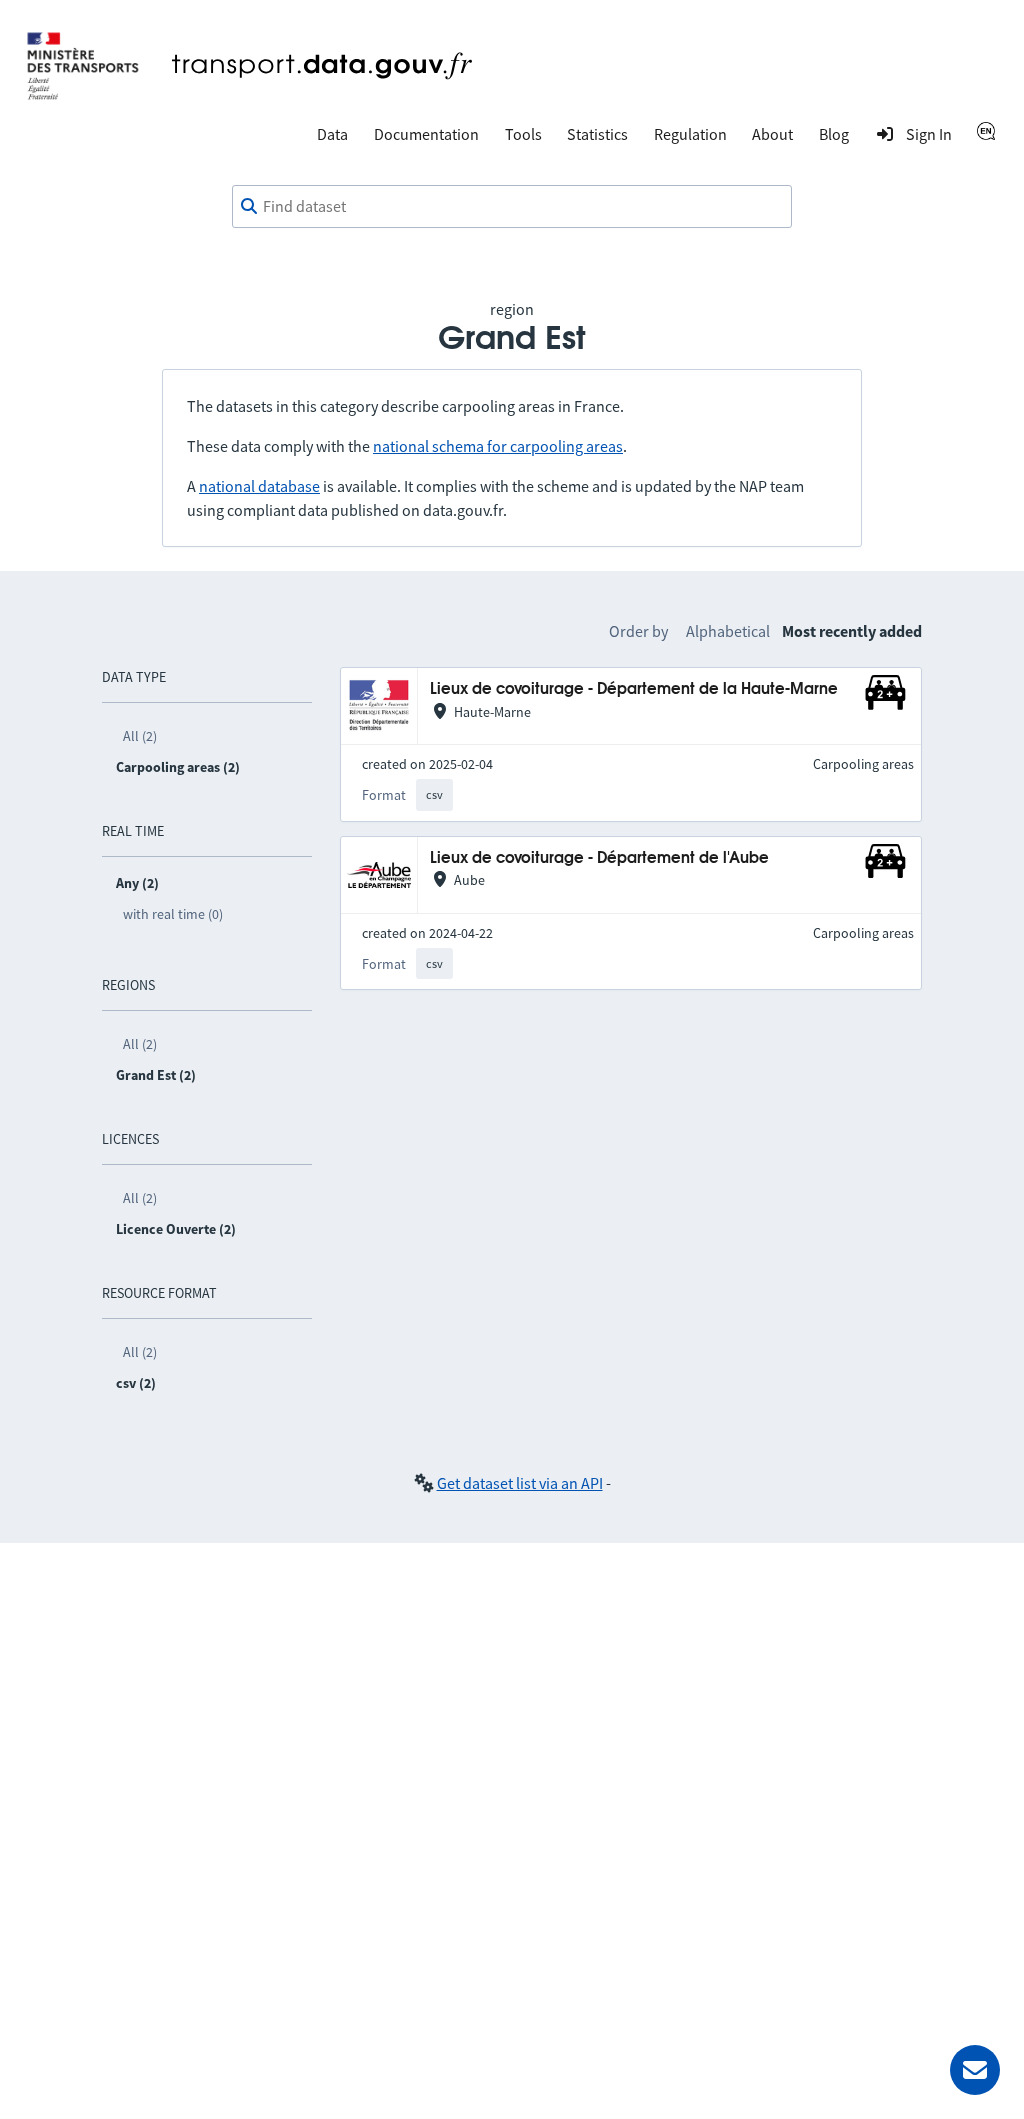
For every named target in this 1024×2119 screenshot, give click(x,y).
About (772, 134)
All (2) (140, 736)
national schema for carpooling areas (498, 446)
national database (259, 486)
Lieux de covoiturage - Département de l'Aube (599, 858)
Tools (523, 134)
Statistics (597, 134)
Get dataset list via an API (520, 1483)
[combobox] (512, 207)
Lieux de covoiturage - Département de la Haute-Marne (634, 689)
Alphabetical (728, 631)
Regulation (690, 134)
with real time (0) (173, 914)
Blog (834, 134)
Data (332, 134)
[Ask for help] (975, 2070)
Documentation (426, 134)
